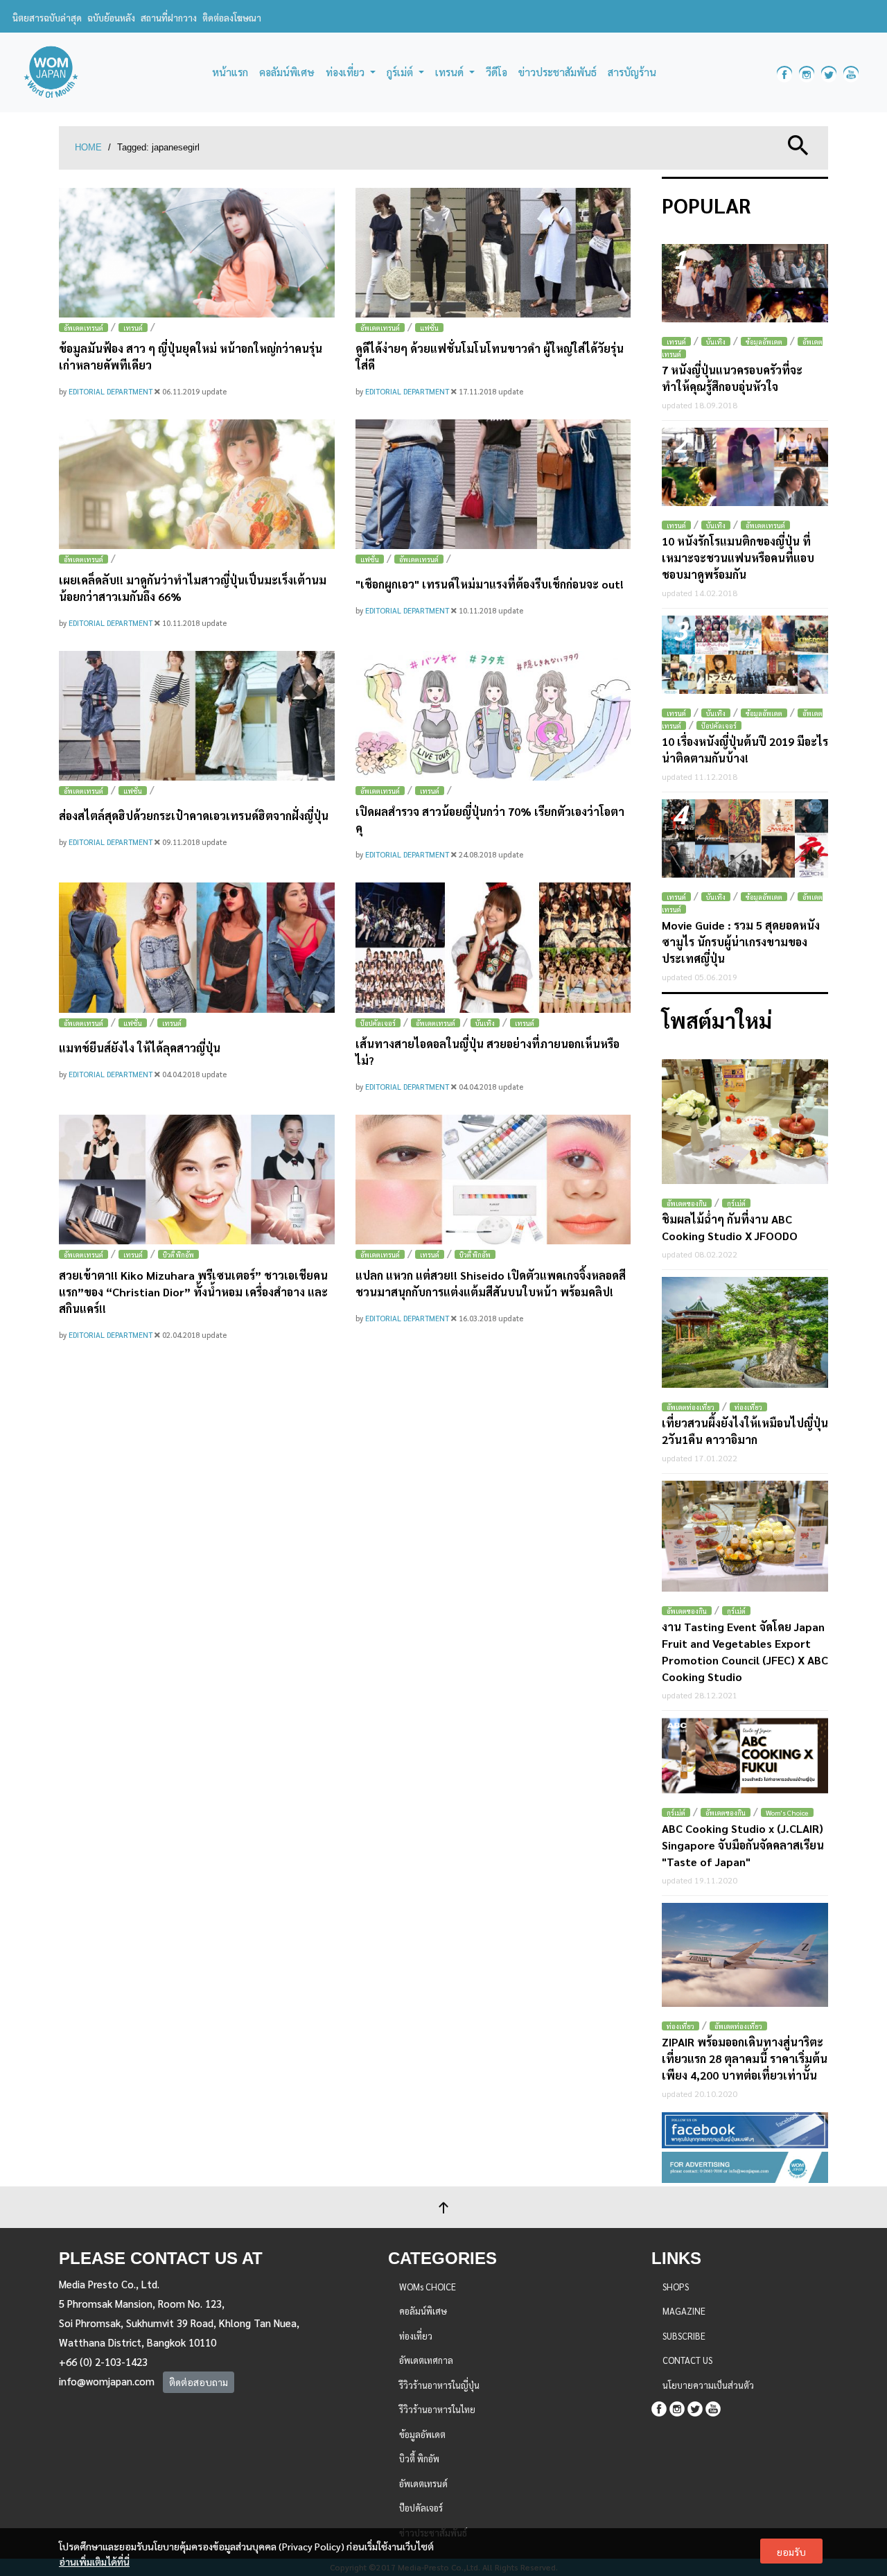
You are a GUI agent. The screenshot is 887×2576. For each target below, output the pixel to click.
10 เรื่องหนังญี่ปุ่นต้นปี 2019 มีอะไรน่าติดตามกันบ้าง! (745, 750)
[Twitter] (695, 2407)
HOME (88, 147)
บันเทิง (485, 1023)
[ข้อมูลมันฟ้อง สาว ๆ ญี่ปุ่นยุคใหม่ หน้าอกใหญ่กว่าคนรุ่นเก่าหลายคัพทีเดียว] (197, 253)
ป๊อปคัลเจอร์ (378, 1023)
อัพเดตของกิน (687, 1203)
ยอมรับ (791, 2552)
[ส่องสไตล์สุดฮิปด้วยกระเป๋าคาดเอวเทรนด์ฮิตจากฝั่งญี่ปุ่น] (197, 716)
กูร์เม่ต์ (736, 1203)
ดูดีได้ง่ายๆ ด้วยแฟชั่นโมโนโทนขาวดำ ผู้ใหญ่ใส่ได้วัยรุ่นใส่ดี (490, 357)
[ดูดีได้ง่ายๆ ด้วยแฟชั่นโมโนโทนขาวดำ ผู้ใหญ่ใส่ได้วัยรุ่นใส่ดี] (493, 253)
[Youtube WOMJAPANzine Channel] (851, 72)
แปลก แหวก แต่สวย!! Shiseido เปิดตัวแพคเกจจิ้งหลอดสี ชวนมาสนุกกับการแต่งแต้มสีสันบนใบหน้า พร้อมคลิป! (491, 1283)
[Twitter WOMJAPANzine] (829, 72)
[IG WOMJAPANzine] (807, 72)
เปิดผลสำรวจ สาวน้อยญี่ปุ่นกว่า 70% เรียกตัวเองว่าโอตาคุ (490, 820)
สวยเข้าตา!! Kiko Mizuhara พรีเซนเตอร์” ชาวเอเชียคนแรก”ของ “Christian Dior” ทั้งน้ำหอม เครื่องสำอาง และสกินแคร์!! (193, 1292)
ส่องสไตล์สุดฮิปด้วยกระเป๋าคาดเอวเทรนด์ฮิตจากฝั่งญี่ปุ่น (194, 816)
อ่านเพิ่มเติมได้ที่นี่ (94, 2561)
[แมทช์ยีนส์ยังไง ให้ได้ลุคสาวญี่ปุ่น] (197, 947)
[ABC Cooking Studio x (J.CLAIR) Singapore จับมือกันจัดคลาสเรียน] (745, 1756)
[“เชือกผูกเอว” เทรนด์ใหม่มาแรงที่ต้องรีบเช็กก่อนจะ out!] (493, 484)
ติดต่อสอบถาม (199, 2382)
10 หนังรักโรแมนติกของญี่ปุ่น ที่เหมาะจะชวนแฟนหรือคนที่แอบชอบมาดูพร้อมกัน (738, 558)
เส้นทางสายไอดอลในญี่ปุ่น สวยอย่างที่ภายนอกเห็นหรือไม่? (488, 1052)
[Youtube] (713, 2407)
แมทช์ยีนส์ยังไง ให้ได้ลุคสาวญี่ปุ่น (140, 1048)
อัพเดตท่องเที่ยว (691, 1407)
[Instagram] (677, 2407)
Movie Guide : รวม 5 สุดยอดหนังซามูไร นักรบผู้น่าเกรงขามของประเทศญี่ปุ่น (741, 942)
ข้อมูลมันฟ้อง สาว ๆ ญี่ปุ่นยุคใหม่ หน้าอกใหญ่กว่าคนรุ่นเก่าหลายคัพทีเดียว (191, 357)
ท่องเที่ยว (748, 1407)
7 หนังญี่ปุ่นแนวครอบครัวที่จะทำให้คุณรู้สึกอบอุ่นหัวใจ (732, 378)
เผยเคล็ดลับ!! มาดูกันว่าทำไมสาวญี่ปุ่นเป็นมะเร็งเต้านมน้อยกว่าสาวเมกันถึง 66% (193, 588)
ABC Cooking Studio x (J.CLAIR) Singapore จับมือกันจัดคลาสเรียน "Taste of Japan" (743, 1845)
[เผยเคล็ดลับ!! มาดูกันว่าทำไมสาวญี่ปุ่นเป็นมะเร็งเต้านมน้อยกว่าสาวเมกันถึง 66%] (197, 484)
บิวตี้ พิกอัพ (178, 1254)
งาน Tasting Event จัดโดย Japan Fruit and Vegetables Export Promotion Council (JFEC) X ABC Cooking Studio (745, 1652)
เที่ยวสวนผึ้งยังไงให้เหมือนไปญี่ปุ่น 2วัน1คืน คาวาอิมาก (745, 1431)
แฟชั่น (429, 328)
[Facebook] (659, 2407)
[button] (798, 144)
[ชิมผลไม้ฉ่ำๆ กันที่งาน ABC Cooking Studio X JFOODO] (745, 1122)
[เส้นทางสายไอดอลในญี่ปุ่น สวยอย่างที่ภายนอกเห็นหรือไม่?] (493, 947)
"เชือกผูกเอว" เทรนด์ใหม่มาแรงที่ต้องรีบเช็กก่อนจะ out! (490, 584)
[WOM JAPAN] (51, 72)
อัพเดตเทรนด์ (84, 328)
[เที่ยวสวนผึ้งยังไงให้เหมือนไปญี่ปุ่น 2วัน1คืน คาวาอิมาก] (745, 1332)
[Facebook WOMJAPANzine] (784, 72)
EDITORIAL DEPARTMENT (112, 391)
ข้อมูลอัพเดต (764, 341)
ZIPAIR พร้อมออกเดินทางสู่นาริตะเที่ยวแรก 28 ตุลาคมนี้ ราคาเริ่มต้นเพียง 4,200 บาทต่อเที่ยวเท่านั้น (745, 2059)
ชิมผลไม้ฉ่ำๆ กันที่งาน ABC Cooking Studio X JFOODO (730, 1227)
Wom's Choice (787, 1812)
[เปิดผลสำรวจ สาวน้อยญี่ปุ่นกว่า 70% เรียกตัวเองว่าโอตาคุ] (493, 716)
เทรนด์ (133, 328)
